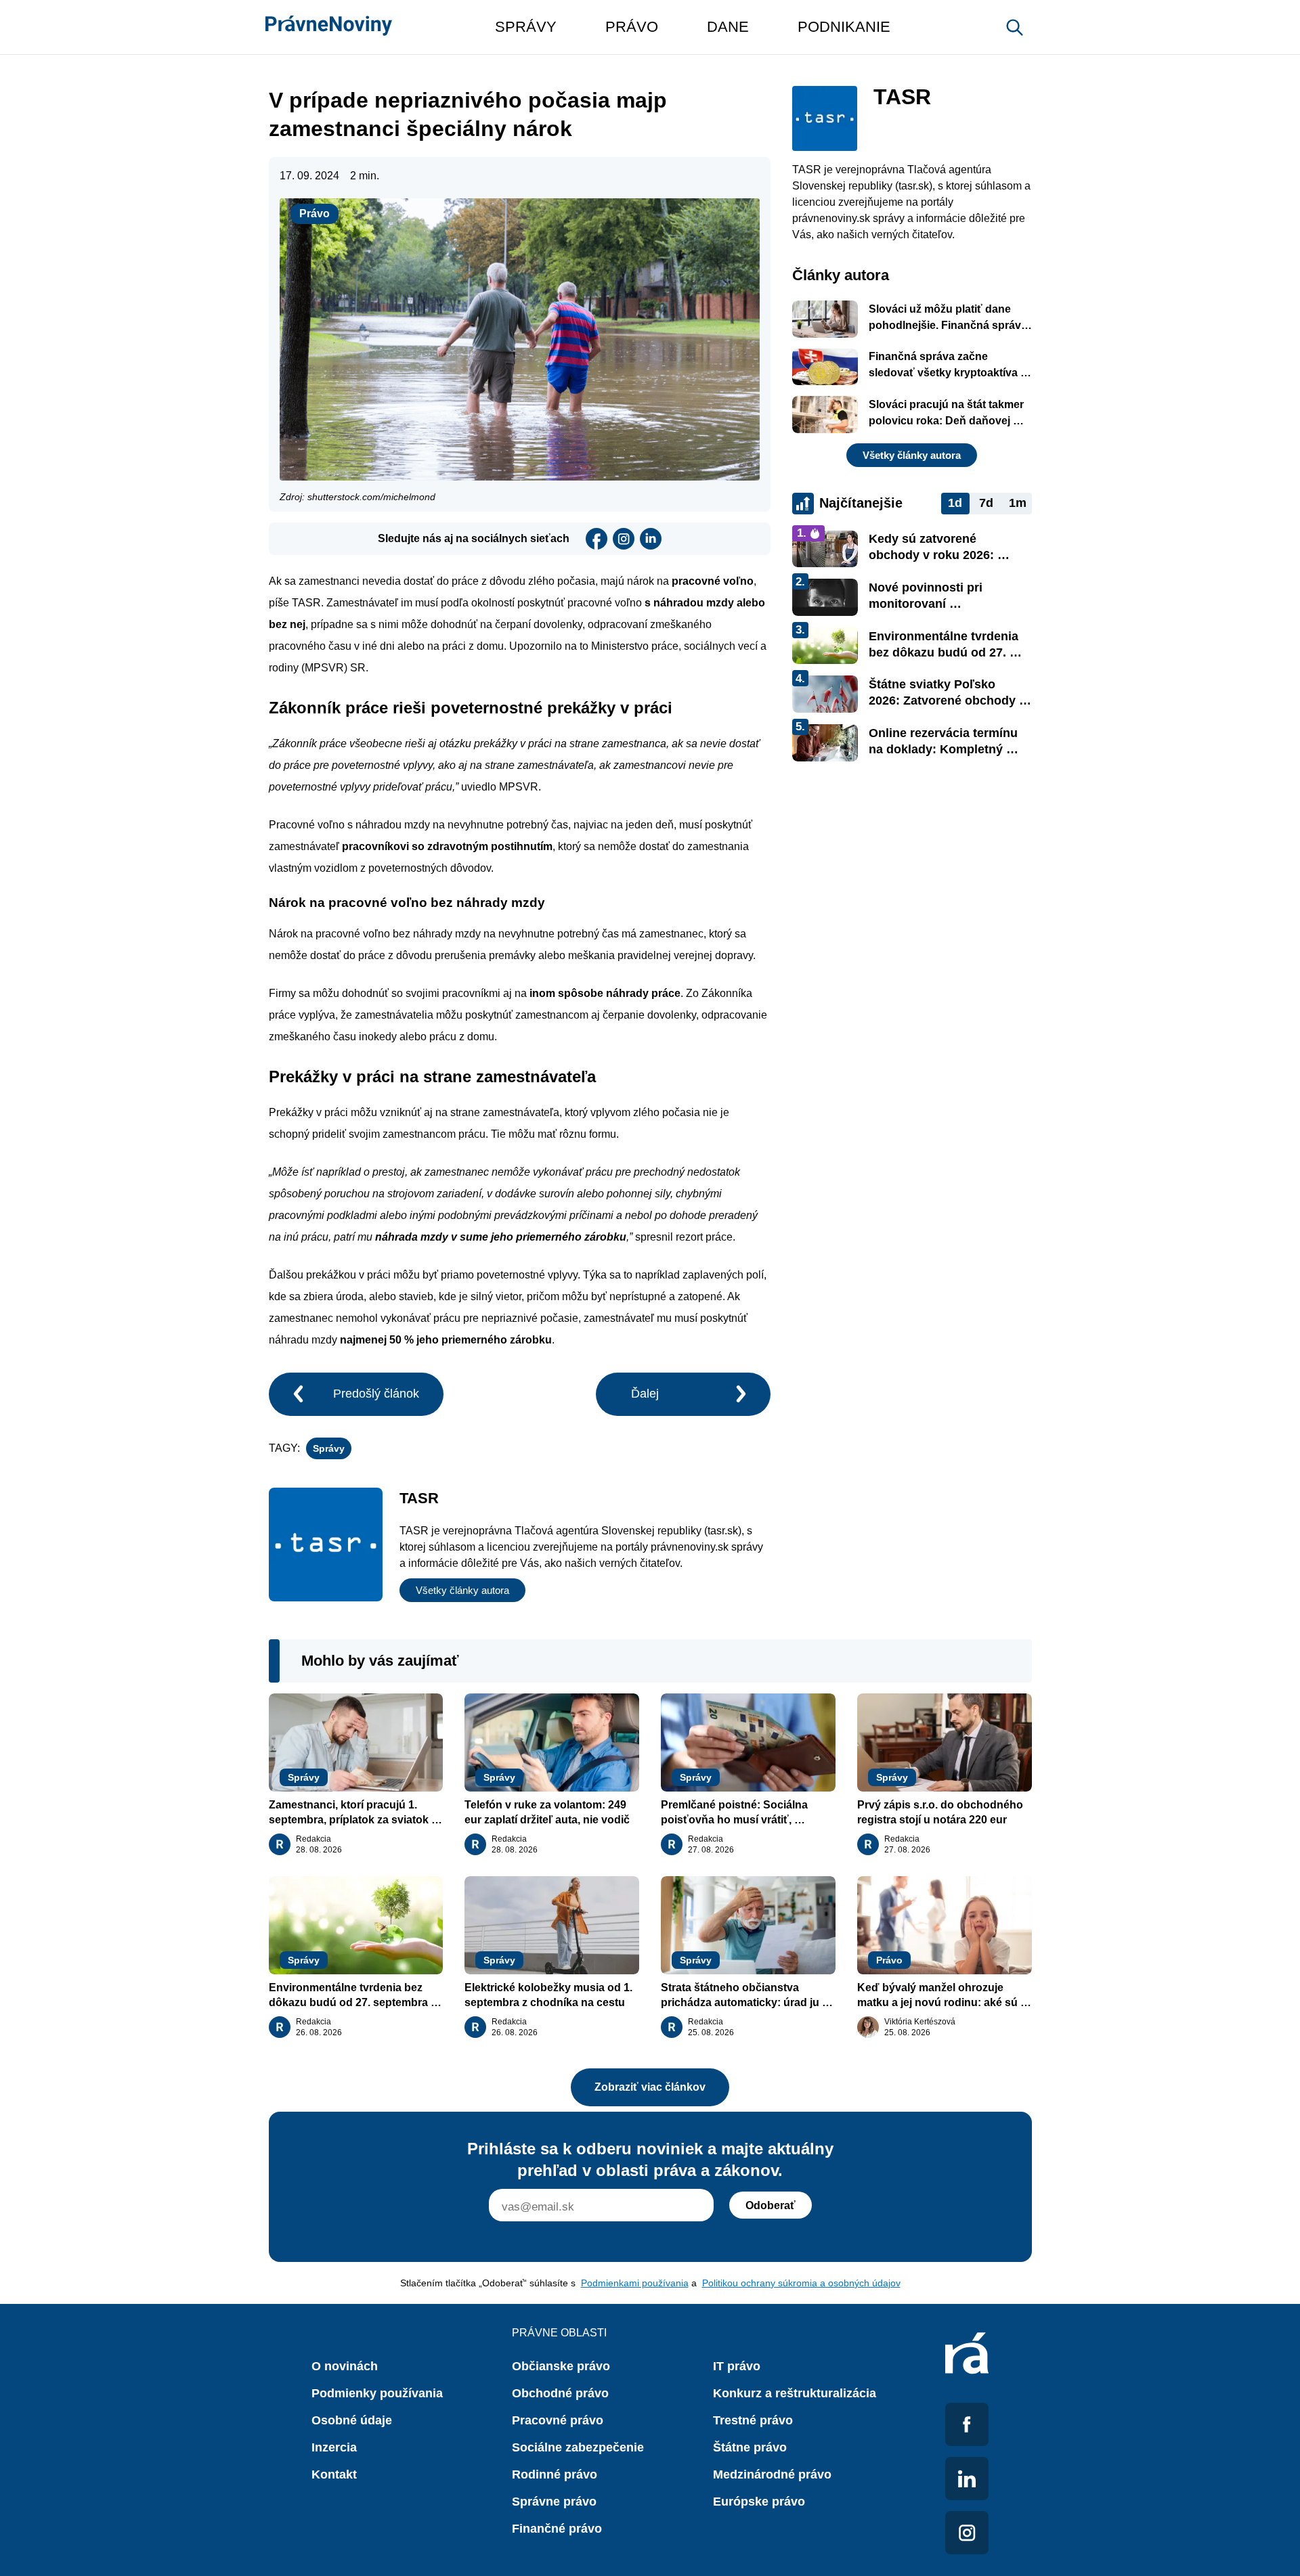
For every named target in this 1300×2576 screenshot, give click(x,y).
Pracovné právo (558, 2420)
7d (986, 503)
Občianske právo (561, 2366)
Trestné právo (753, 2420)
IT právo (737, 2366)
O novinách (345, 2366)
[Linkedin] (651, 539)
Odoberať (771, 2205)
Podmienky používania (377, 2393)
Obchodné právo (560, 2393)
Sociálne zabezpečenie (578, 2447)
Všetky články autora (462, 1590)
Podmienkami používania (635, 2283)
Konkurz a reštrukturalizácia (795, 2393)
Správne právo (554, 2502)
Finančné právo (557, 2529)
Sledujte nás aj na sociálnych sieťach (474, 538)
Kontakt (334, 2474)
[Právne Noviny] (329, 27)
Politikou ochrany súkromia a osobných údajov (801, 2283)
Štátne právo (750, 2447)
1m (1018, 503)
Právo (315, 214)
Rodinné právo (555, 2474)
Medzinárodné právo (772, 2474)
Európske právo (759, 2502)
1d (955, 503)
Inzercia (334, 2447)
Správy (329, 1448)
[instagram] (624, 539)
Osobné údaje (352, 2420)
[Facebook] (597, 539)
